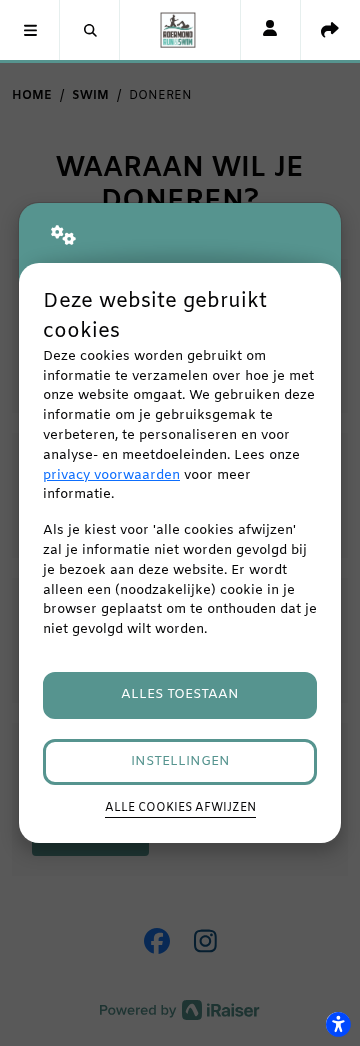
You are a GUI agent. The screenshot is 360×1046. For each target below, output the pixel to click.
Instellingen (180, 761)
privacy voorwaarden (111, 475)
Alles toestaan (180, 694)
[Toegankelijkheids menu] (338, 1024)
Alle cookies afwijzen (180, 808)
